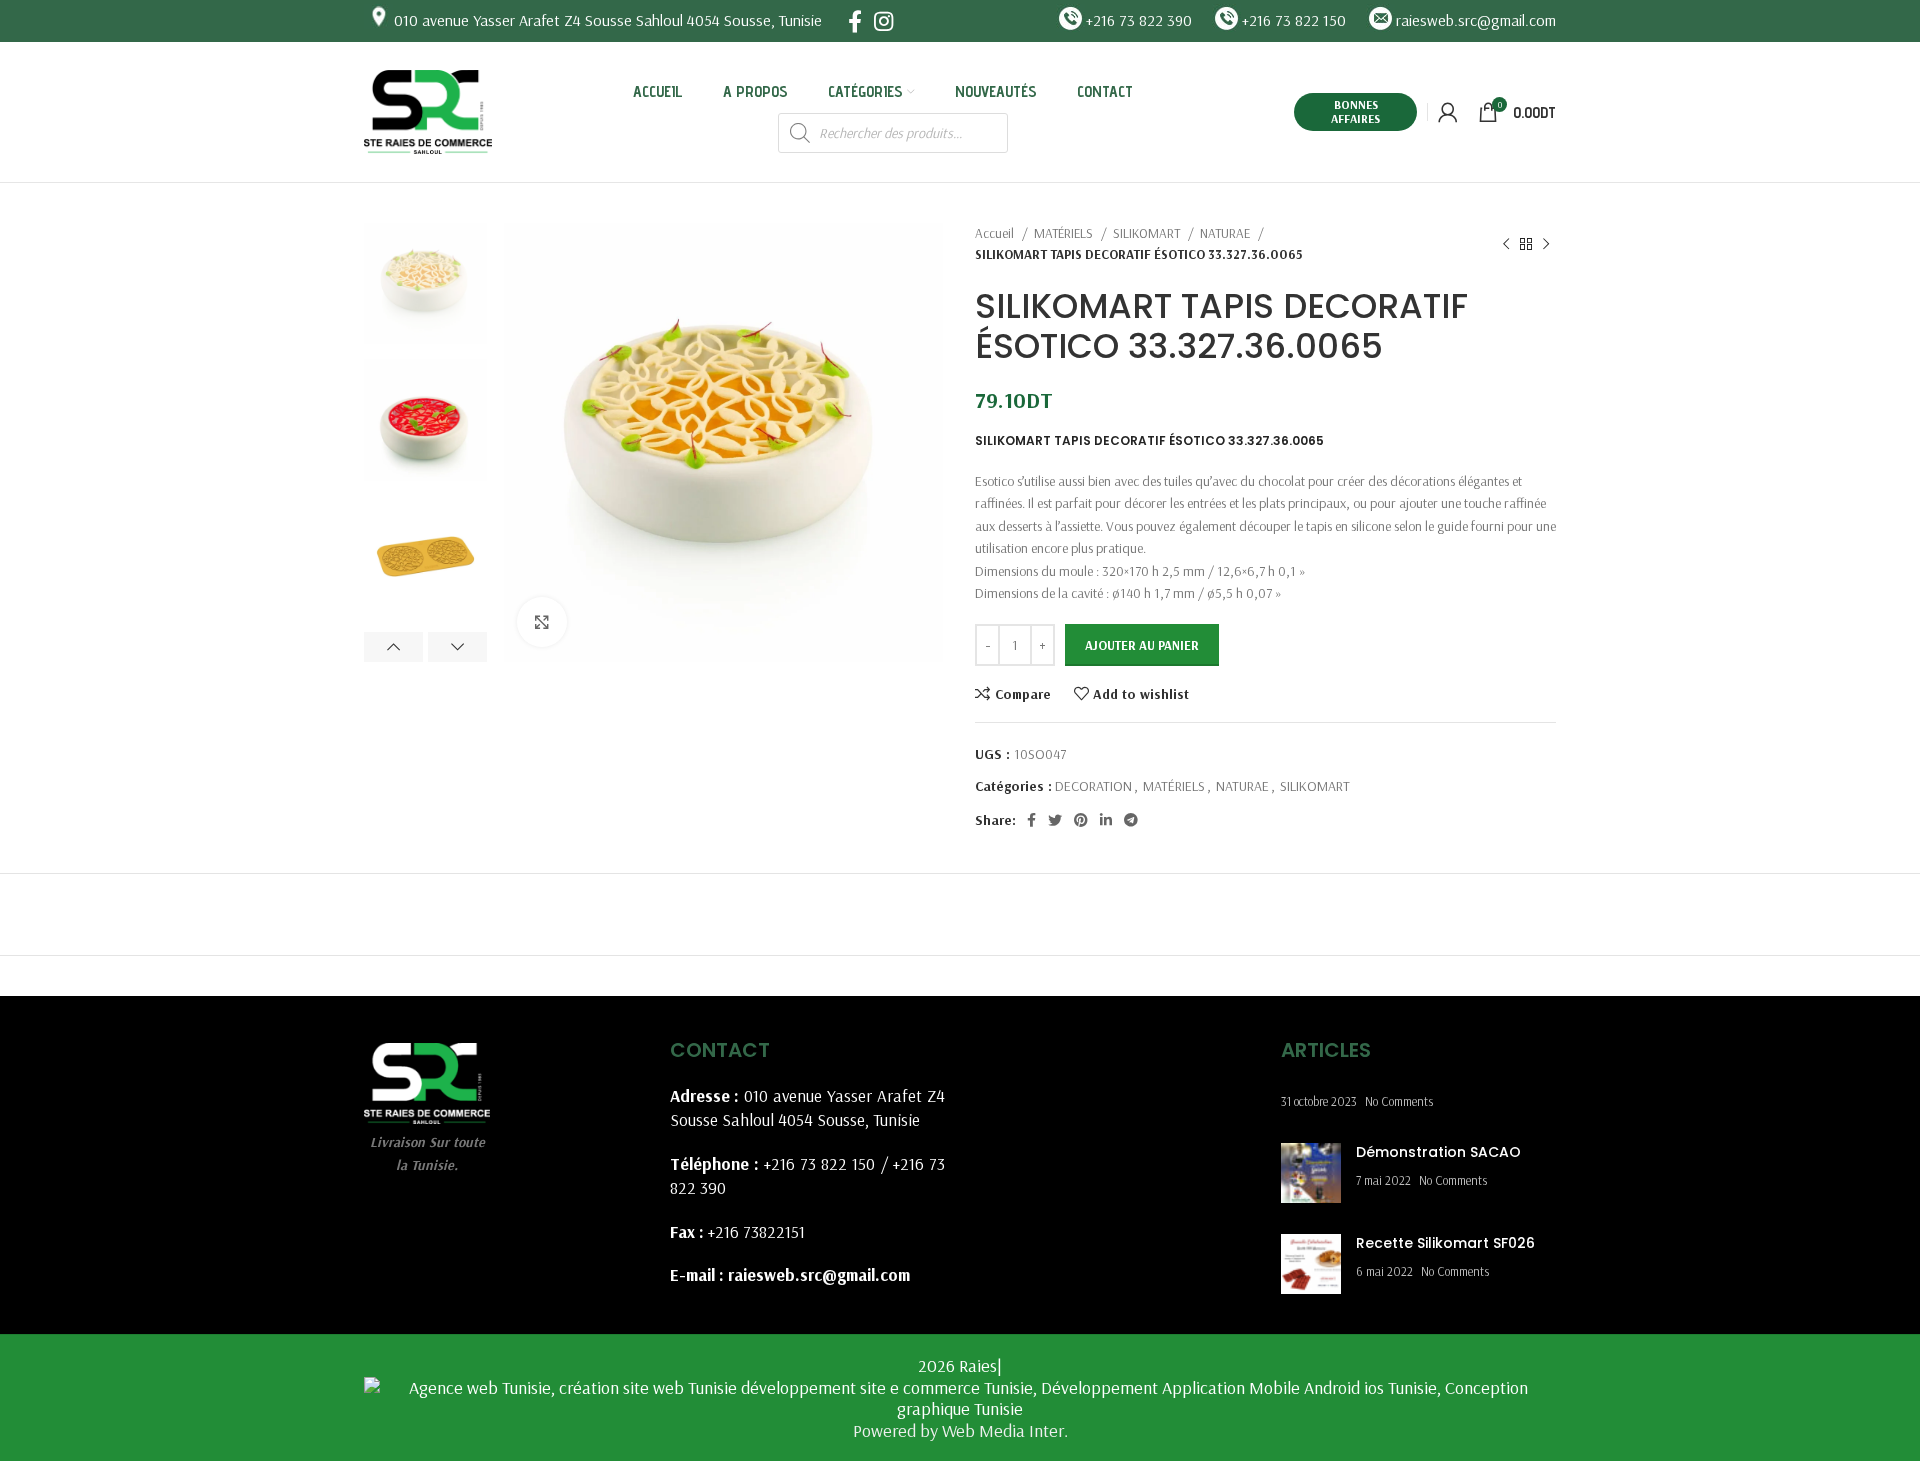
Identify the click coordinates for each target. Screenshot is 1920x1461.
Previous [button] (393, 647)
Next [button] (457, 647)
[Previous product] (1506, 244)
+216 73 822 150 (820, 1163)
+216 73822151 (756, 1231)
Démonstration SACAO (1438, 1152)
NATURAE (1226, 233)
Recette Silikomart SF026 (1445, 1243)
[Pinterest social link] (1081, 820)
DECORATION (1093, 786)
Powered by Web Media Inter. (960, 1430)
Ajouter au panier (1142, 645)
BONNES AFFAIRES (1355, 111)
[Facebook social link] (855, 21)
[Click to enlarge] (542, 622)
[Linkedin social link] (1106, 820)
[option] (425, 283)
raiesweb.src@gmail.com (819, 1274)
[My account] (1448, 112)
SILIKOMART (1148, 233)
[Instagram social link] (883, 21)
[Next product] (1546, 244)
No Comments (1399, 1101)
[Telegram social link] (1131, 820)
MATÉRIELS (1065, 233)
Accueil (996, 233)
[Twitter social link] (1055, 820)
